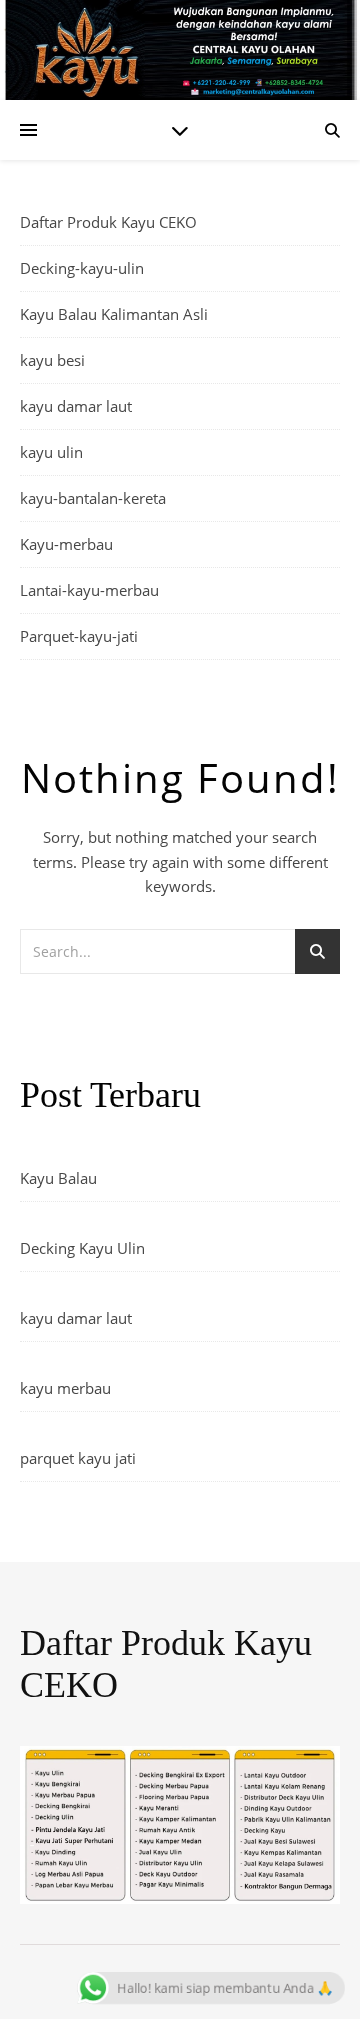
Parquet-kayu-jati (79, 636)
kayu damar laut (76, 406)
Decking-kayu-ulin (82, 268)
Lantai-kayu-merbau (89, 590)
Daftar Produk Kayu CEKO (108, 222)
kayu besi (52, 360)
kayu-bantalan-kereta (93, 498)
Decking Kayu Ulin (82, 1248)
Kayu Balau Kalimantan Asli (114, 314)
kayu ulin (51, 452)
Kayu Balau (58, 1178)
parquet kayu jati (78, 1458)
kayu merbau (65, 1388)
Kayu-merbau (66, 544)
